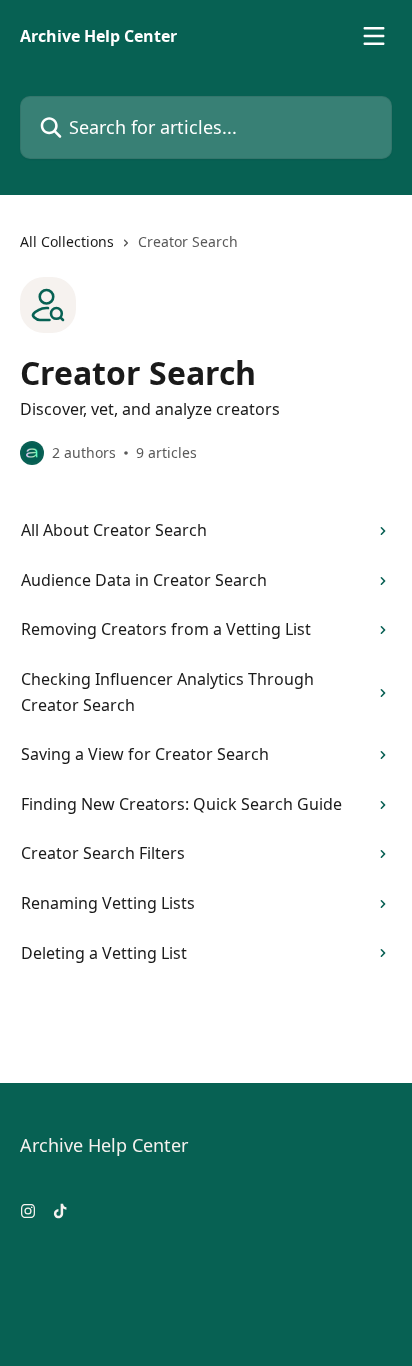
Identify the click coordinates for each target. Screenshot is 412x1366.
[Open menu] (374, 36)
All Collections (67, 241)
